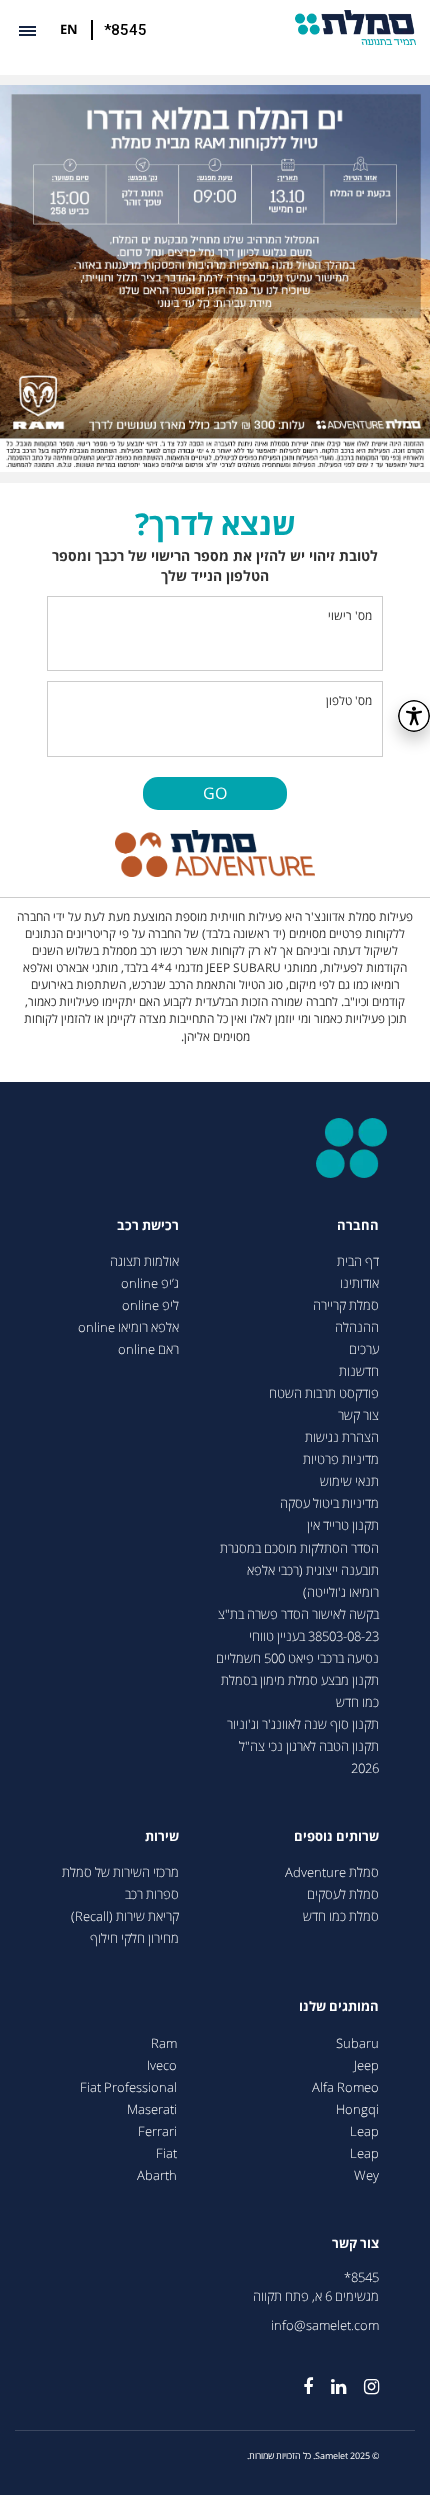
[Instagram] (362, 2378)
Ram (164, 2043)
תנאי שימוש (349, 1481)
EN (69, 29)
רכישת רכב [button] (148, 1225)
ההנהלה (357, 1327)
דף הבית (358, 1261)
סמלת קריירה (346, 1305)
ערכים (364, 1349)
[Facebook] (299, 2378)
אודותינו (359, 1283)
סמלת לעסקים (343, 1894)
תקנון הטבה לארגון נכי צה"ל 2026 (309, 1757)
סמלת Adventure (332, 1872)
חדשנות (359, 1371)
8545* (361, 2277)
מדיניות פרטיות (341, 1459)
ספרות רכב (152, 1894)
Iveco (162, 2065)
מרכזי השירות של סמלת (120, 1872)
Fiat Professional (128, 2087)
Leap (364, 2131)
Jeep (366, 2065)
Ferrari (157, 2131)
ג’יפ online (150, 1283)
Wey (366, 2175)
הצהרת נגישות (342, 1437)
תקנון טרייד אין (343, 1525)
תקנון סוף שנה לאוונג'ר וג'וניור (303, 1724)
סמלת (355, 27)
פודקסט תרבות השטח (324, 1393)
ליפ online (150, 1305)
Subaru (357, 2043)
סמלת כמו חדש (341, 1916)
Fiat (166, 2153)
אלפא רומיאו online (128, 1327)
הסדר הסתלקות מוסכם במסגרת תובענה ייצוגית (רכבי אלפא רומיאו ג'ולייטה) (299, 1570)
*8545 (125, 30)
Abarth (157, 2175)
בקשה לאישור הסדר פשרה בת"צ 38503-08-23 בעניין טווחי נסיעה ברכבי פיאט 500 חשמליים (297, 1636)
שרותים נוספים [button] (336, 1836)
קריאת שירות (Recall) (125, 1916)
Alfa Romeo (345, 2087)
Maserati (152, 2109)
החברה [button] (358, 1225)
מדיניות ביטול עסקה (329, 1503)
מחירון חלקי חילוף (134, 1938)
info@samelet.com (325, 2325)
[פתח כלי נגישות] (414, 716)
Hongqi (357, 2109)
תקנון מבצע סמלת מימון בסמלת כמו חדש (300, 1691)
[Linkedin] (329, 2378)
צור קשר (358, 1415)
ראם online (148, 1349)
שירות (162, 1836)
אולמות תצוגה (144, 1261)
